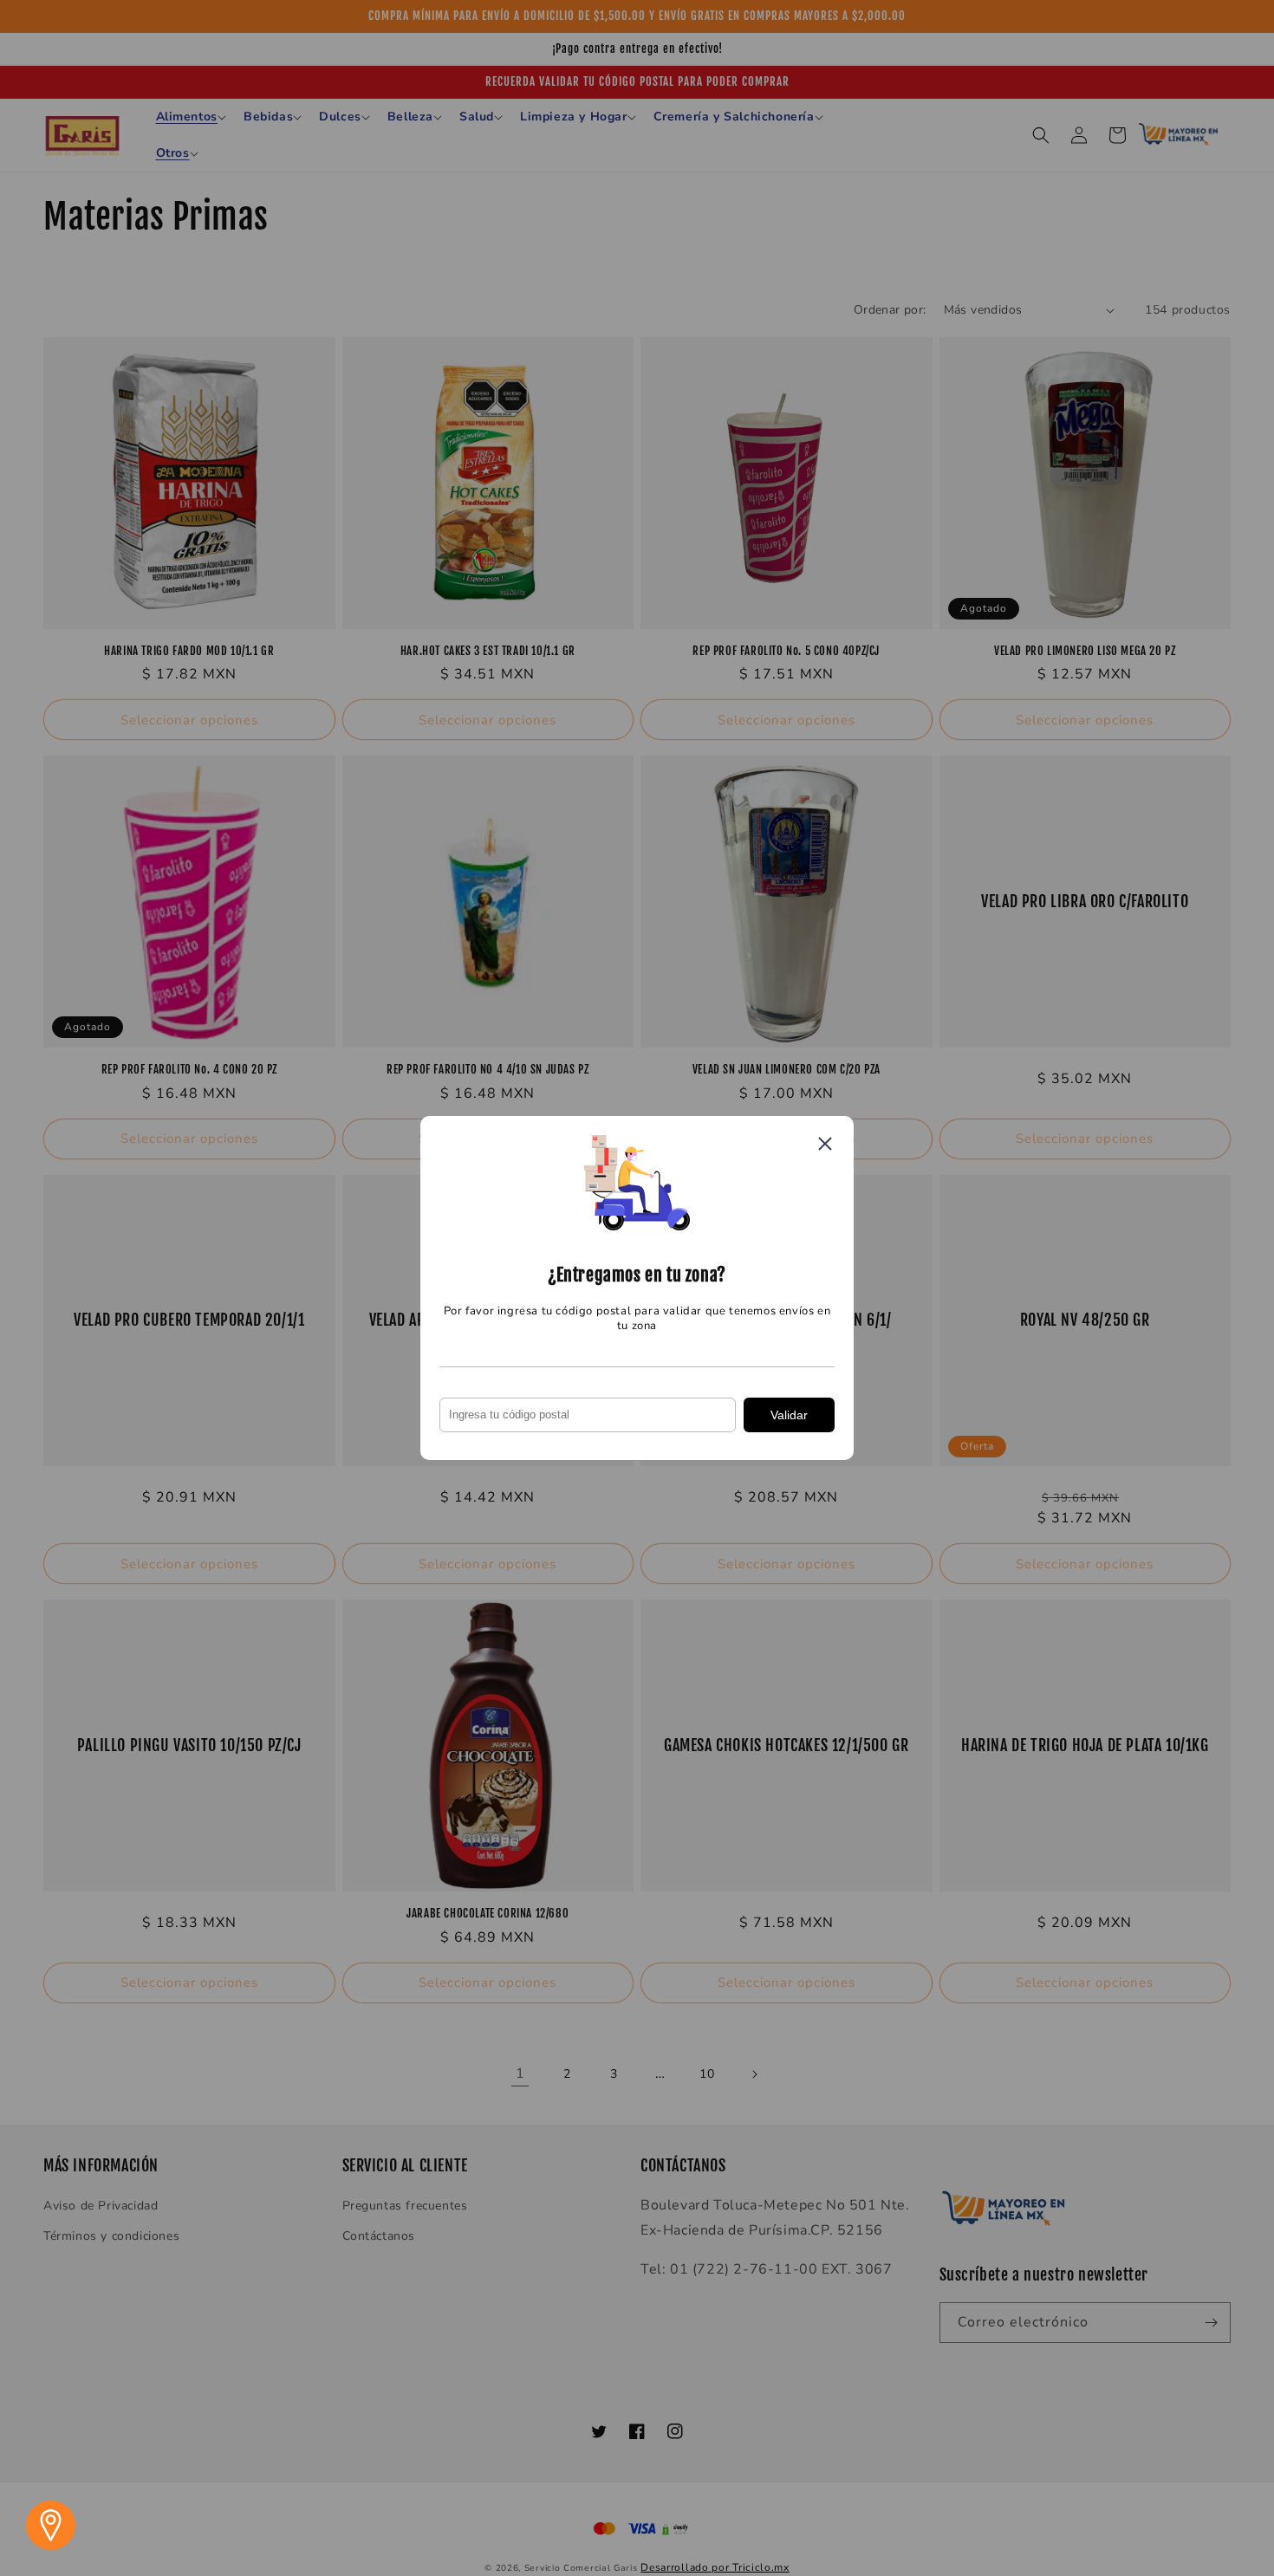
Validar (789, 1415)
